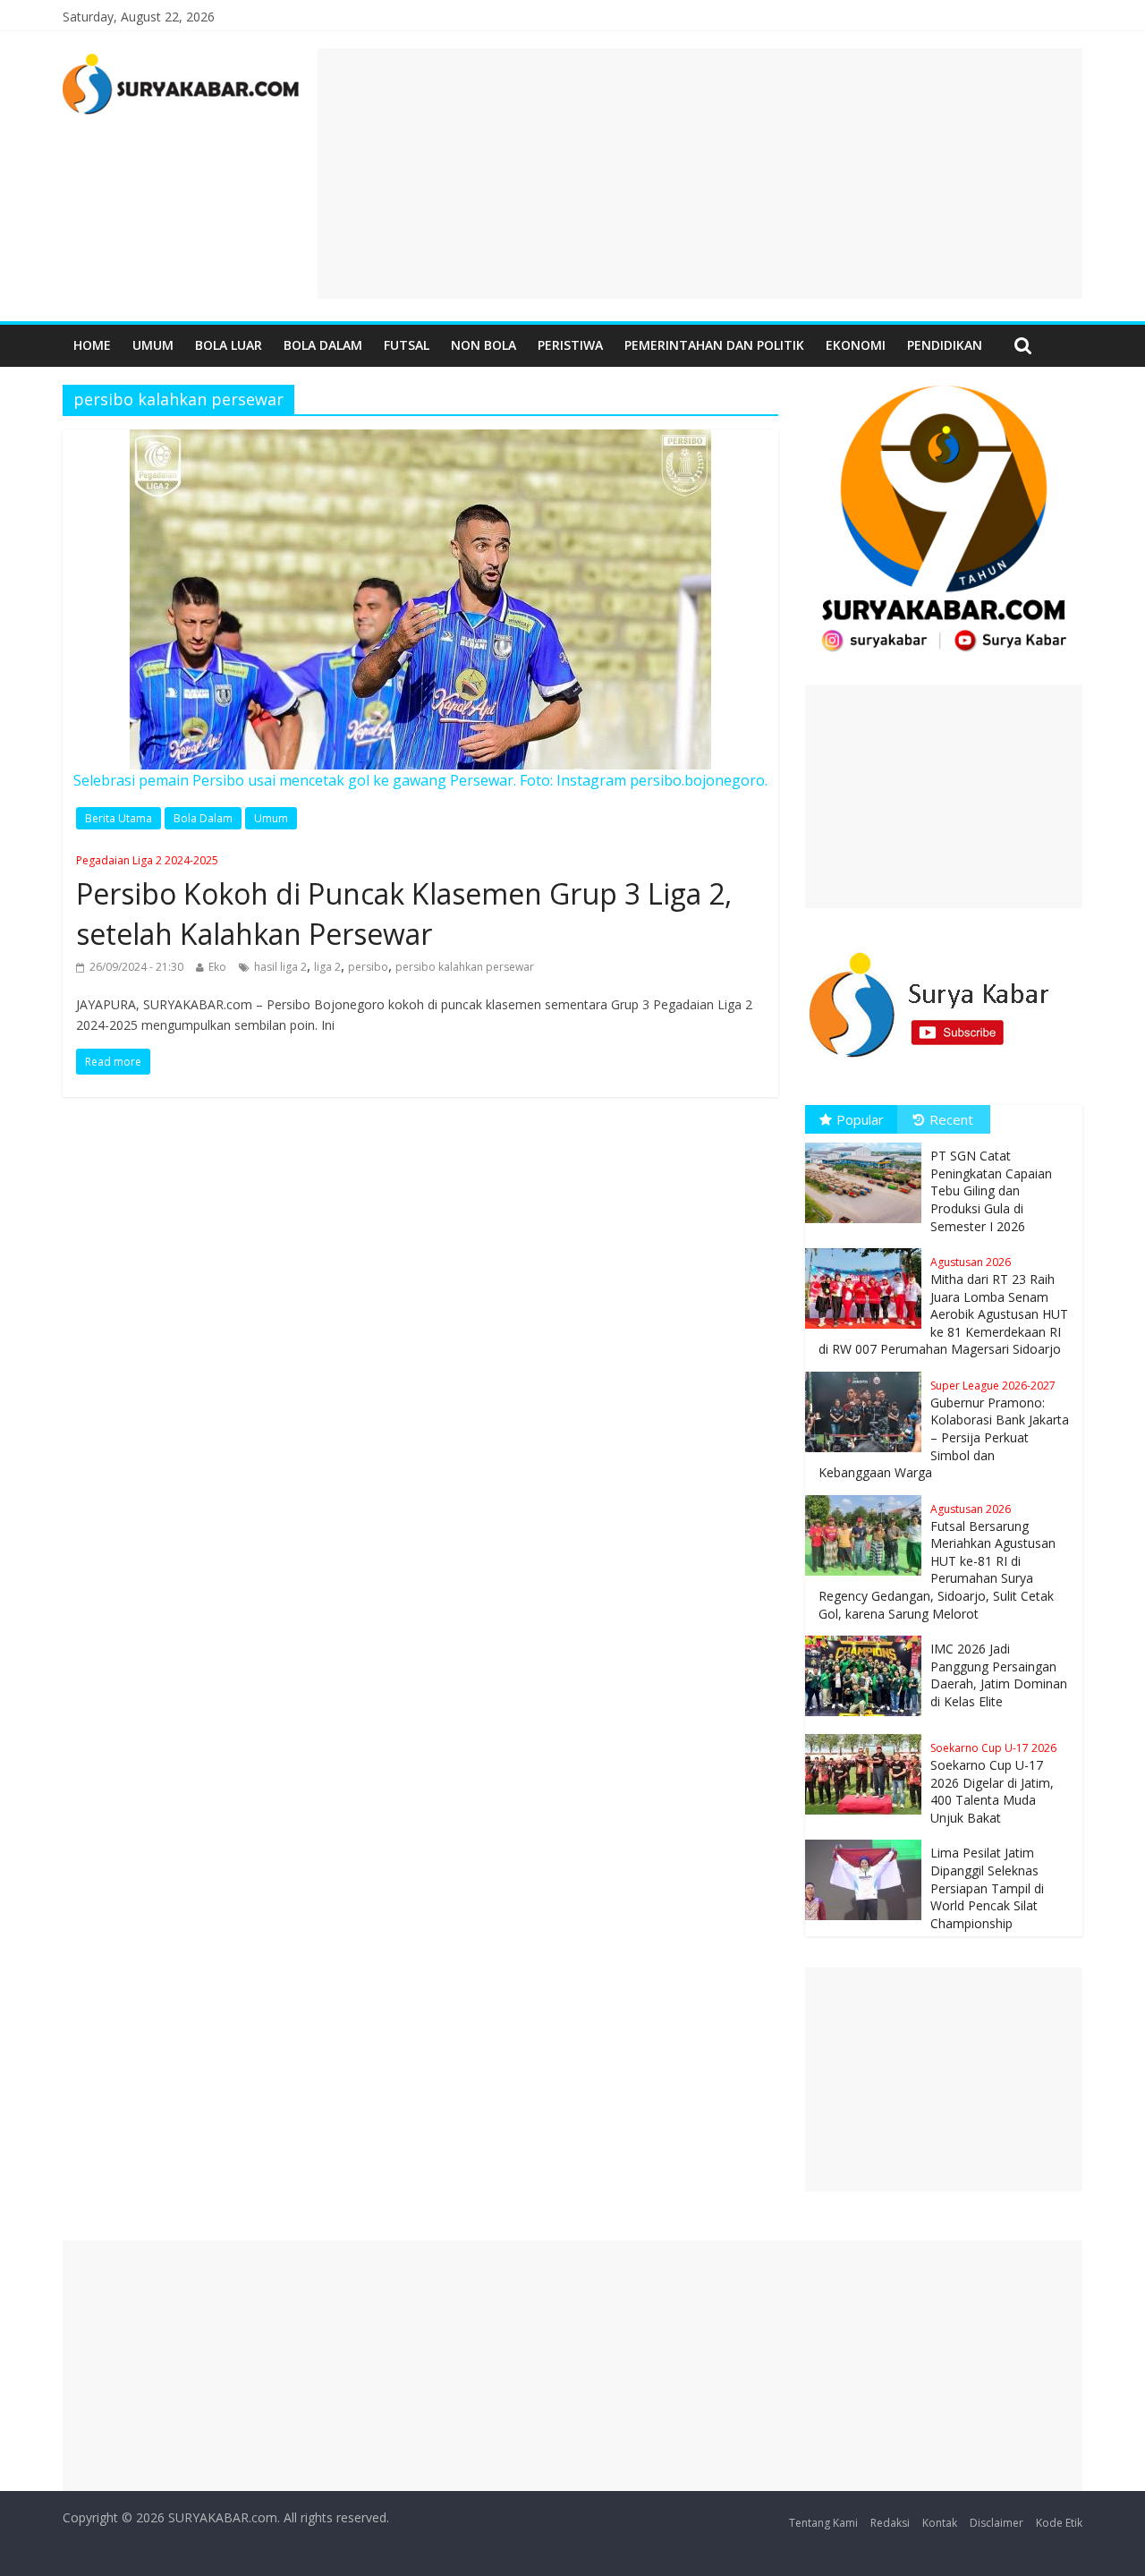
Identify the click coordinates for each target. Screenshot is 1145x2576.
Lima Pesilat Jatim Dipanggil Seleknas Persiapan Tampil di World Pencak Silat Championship (987, 1887)
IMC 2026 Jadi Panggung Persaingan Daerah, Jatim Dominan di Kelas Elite (999, 1675)
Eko (217, 967)
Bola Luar (229, 345)
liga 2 (327, 967)
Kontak (940, 2523)
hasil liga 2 (280, 967)
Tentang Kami (823, 2523)
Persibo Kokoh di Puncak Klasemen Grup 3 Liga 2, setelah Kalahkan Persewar (404, 903)
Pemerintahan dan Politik (714, 345)
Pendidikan (945, 345)
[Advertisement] (700, 174)
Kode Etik (1059, 2523)
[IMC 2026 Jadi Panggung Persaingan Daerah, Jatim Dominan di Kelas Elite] (868, 1636)
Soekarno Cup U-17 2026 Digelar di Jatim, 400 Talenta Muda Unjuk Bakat (993, 1783)
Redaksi (890, 2523)
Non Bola (483, 345)
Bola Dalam (323, 345)
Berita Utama (119, 818)
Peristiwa (570, 345)
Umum (153, 345)
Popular (860, 1119)
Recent (951, 1119)
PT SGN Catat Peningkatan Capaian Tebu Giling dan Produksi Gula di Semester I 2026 (991, 1190)
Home (92, 345)
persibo (368, 967)
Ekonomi (856, 345)
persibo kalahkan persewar (465, 967)
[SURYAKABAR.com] (181, 59)
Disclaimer (997, 2523)
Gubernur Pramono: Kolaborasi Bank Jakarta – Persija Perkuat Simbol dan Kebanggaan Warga (944, 1429)
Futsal (407, 345)
